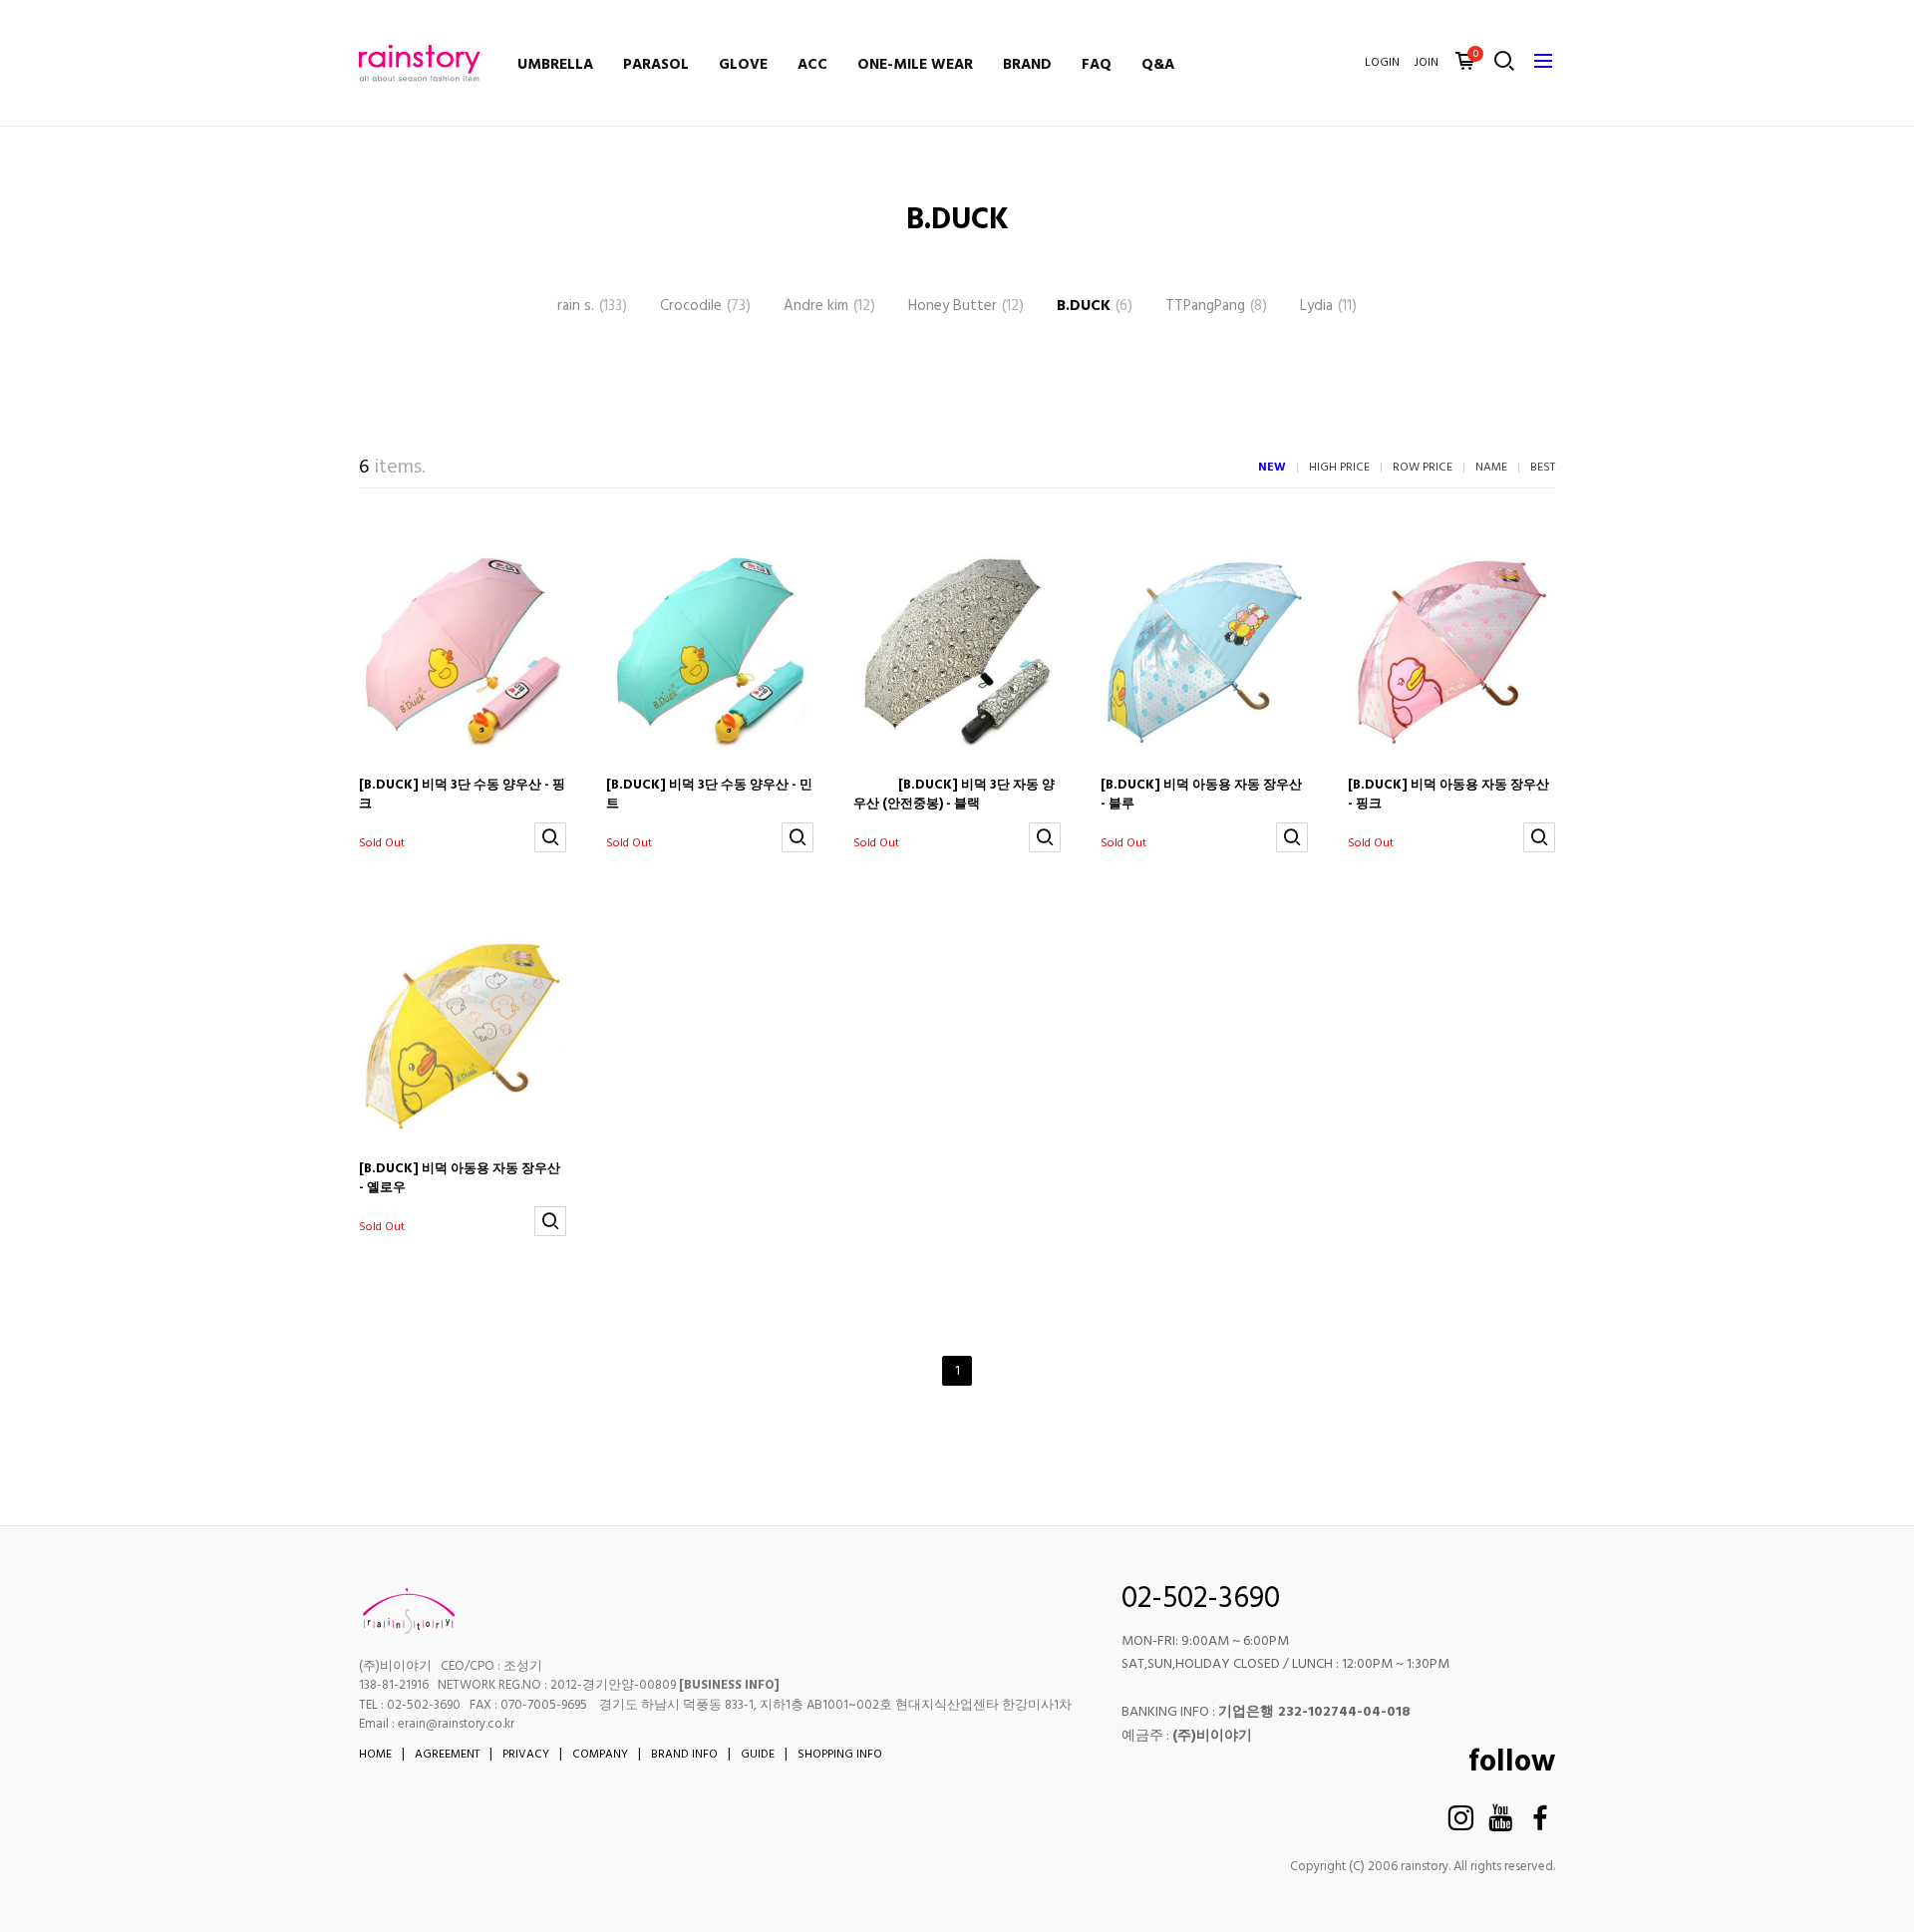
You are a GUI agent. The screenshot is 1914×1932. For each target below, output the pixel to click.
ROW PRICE (1423, 468)
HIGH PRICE (1339, 468)
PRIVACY (526, 1755)
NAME (1491, 468)
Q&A (1158, 65)
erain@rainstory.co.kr (456, 1724)
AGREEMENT (447, 1755)
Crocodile (705, 307)
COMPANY (600, 1755)
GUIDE (758, 1755)
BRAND (1027, 65)
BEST (1543, 468)
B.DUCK (1095, 307)
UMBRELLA (555, 65)
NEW (1272, 468)
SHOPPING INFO (840, 1755)
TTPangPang (1216, 307)
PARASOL (656, 65)
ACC (812, 65)
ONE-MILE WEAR (915, 65)
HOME (375, 1755)
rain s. (592, 307)
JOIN (1427, 63)
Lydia (1328, 307)
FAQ (1097, 65)
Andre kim (829, 307)
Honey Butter (966, 307)
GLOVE (743, 65)
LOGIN (1382, 63)
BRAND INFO (684, 1755)
